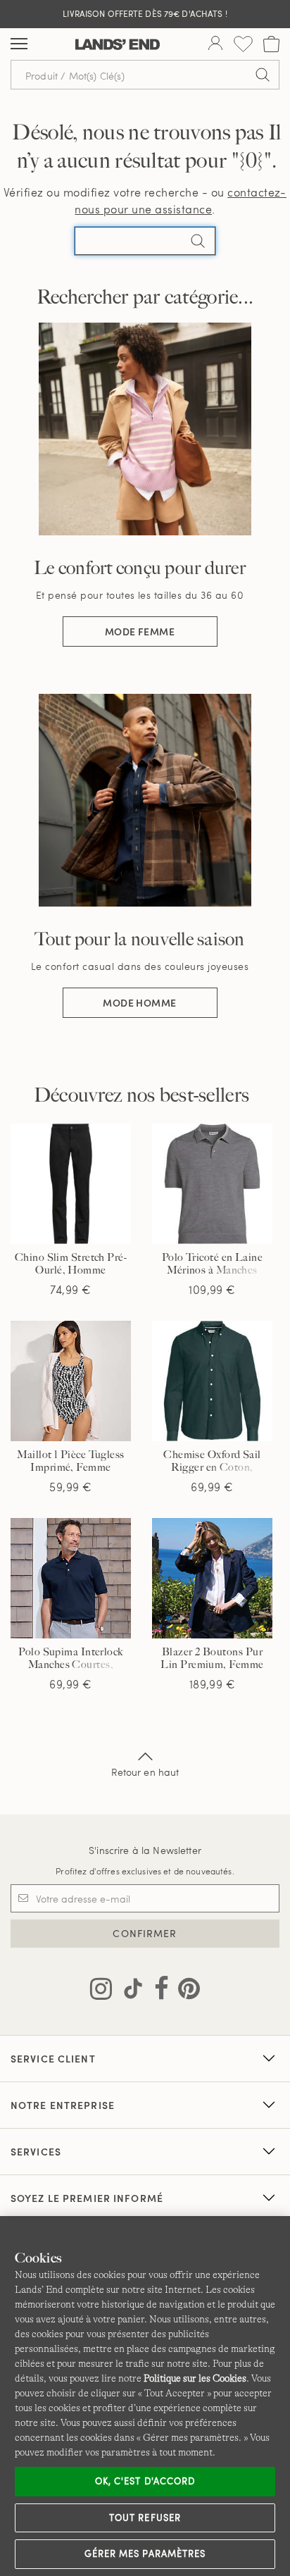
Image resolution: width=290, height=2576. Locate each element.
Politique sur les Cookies (195, 2378)
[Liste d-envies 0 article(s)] (243, 44)
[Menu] (19, 44)
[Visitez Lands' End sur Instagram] (101, 1991)
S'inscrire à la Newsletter (145, 1850)
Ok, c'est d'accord (145, 2481)
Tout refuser (145, 2518)
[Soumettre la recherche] (263, 75)
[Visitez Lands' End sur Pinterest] (185, 1991)
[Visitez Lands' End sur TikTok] (129, 1991)
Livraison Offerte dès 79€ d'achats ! (145, 13)
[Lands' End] (118, 44)
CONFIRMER (145, 1933)
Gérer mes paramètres (145, 2553)
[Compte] (215, 44)
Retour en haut (145, 1772)
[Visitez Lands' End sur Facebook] (157, 1991)
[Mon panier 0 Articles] (271, 44)
